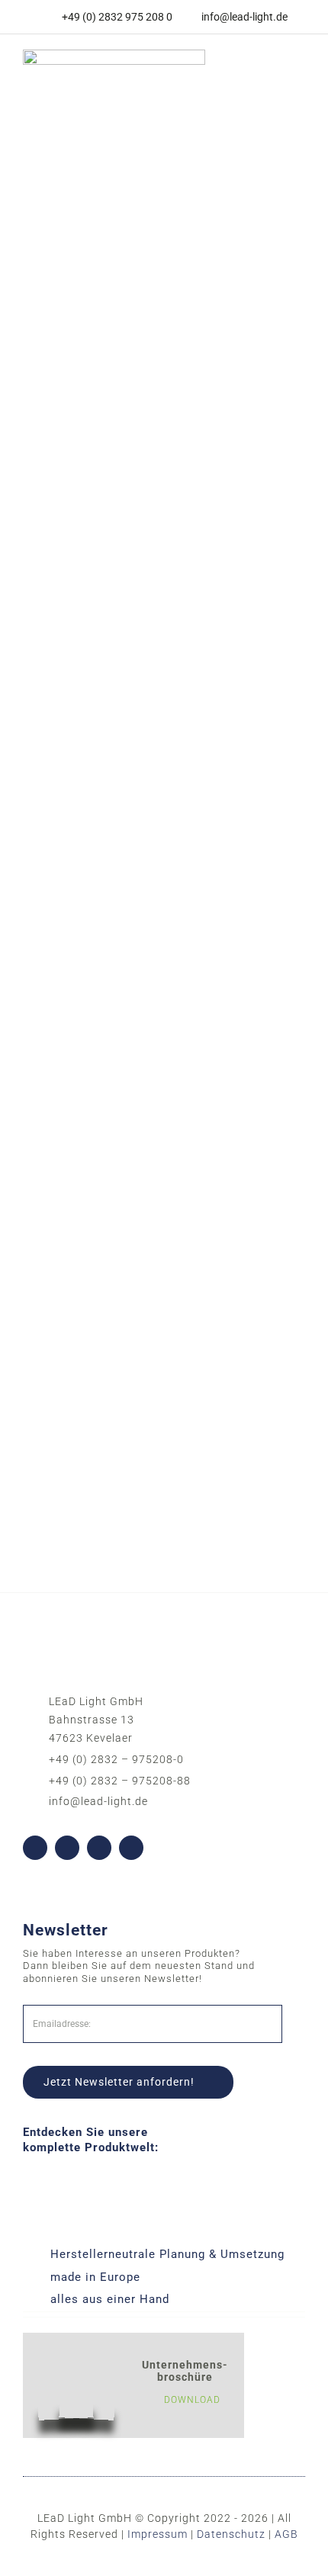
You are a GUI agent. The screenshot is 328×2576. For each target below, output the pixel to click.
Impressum (158, 2534)
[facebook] (35, 1848)
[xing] (131, 1848)
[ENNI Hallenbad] (164, 962)
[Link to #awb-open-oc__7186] (288, 73)
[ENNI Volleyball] (164, 1229)
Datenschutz (231, 2534)
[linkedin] (99, 1848)
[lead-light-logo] (114, 55)
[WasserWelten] (164, 697)
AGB (286, 2534)
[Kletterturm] (164, 432)
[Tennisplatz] (164, 166)
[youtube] (67, 1848)
